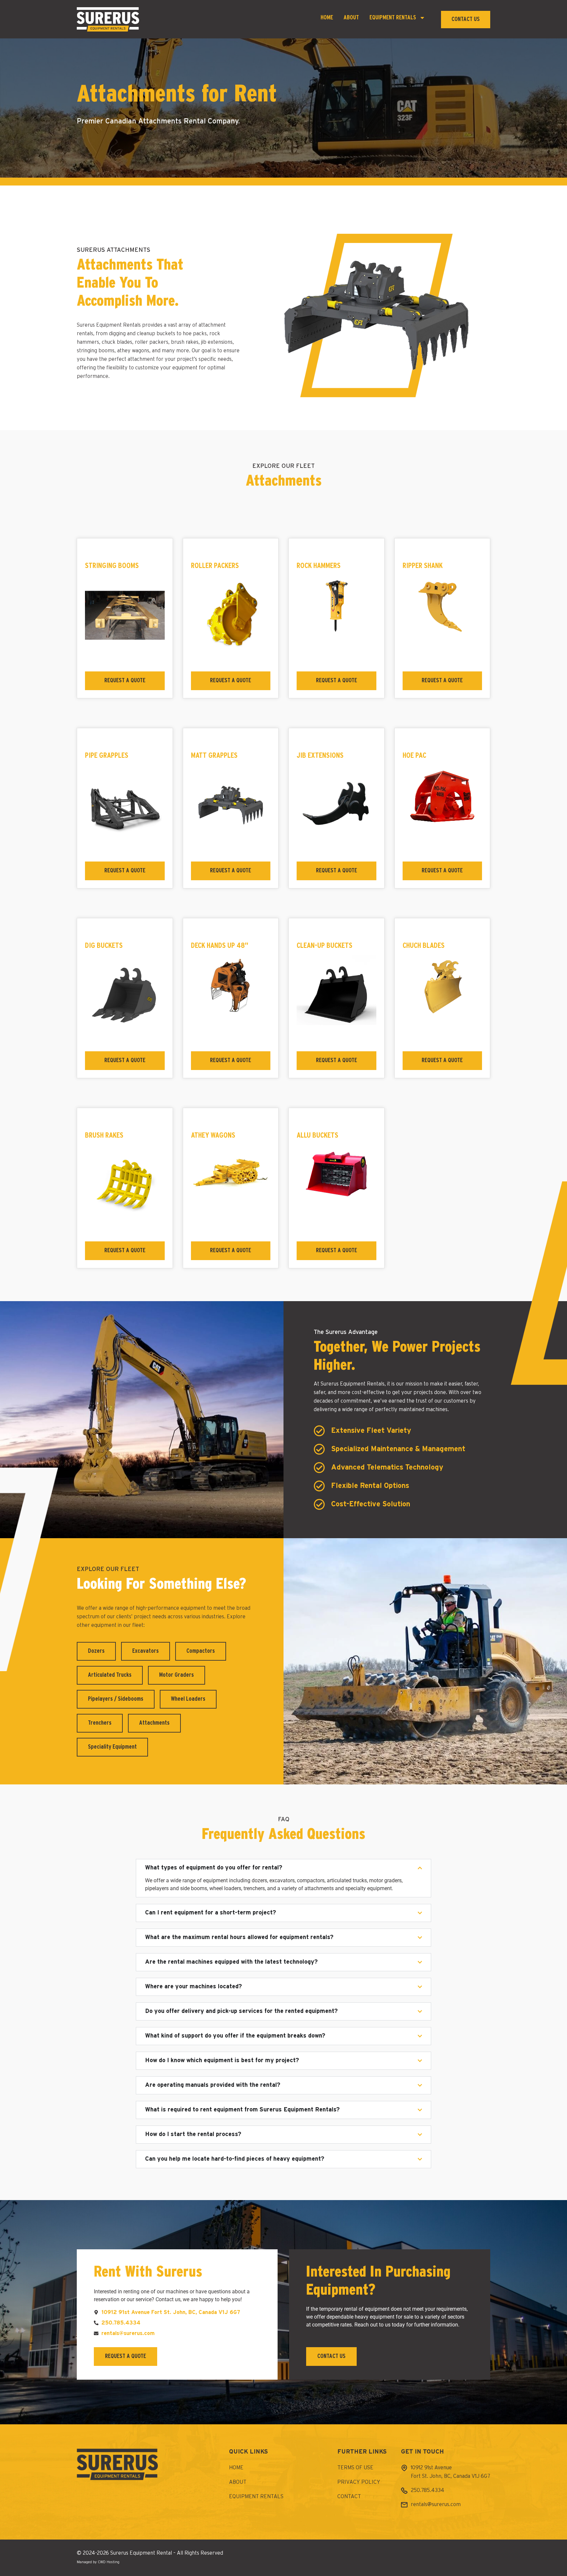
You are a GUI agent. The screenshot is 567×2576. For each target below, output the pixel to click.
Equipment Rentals (393, 18)
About (351, 18)
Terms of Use (355, 2468)
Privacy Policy (359, 2482)
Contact (349, 2497)
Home (327, 18)
